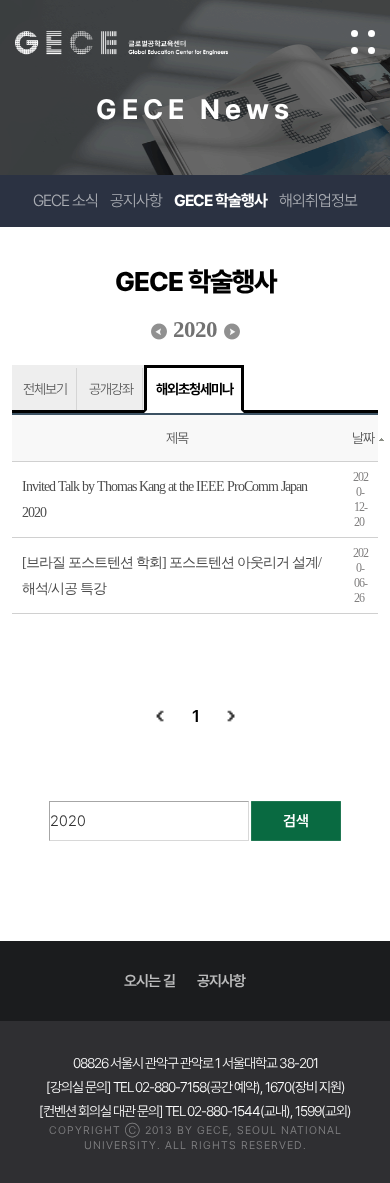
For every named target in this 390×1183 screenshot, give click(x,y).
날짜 (363, 438)
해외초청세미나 (194, 389)
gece (141, 43)
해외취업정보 (318, 200)
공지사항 (136, 200)
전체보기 (45, 389)
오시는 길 (149, 981)
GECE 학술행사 (220, 200)
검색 (296, 821)
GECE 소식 (65, 200)
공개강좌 (111, 389)
